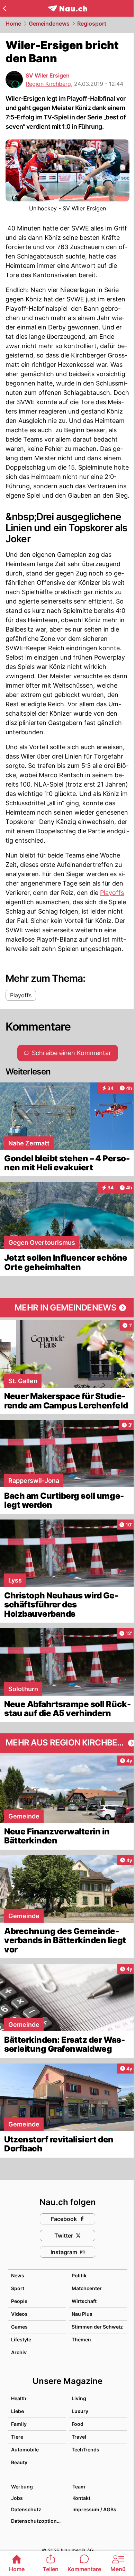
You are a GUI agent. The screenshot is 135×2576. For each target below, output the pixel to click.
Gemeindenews (49, 24)
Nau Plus (82, 2314)
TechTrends (85, 2450)
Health (19, 2398)
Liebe (17, 2411)
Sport (18, 2288)
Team (79, 2487)
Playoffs (112, 893)
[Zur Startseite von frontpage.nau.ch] (68, 8)
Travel (79, 2437)
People (19, 2301)
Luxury (80, 2411)
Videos (19, 2314)
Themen (81, 2339)
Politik (79, 2275)
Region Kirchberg (48, 84)
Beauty (19, 2462)
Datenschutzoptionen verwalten (38, 2521)
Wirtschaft (84, 2301)
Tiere (17, 2437)
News (18, 2275)
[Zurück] (4, 8)
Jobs (17, 2498)
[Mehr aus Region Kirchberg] (67, 1743)
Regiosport (92, 24)
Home (13, 24)
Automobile (25, 2450)
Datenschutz (26, 2509)
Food (78, 2424)
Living (79, 2398)
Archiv (19, 2352)
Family (19, 2424)
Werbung (22, 2487)
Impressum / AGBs (94, 2509)
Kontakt (81, 2498)
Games (19, 2327)
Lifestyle (21, 2339)
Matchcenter (87, 2288)
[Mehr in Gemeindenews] (67, 1308)
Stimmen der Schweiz (97, 2327)
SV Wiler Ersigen (48, 75)
